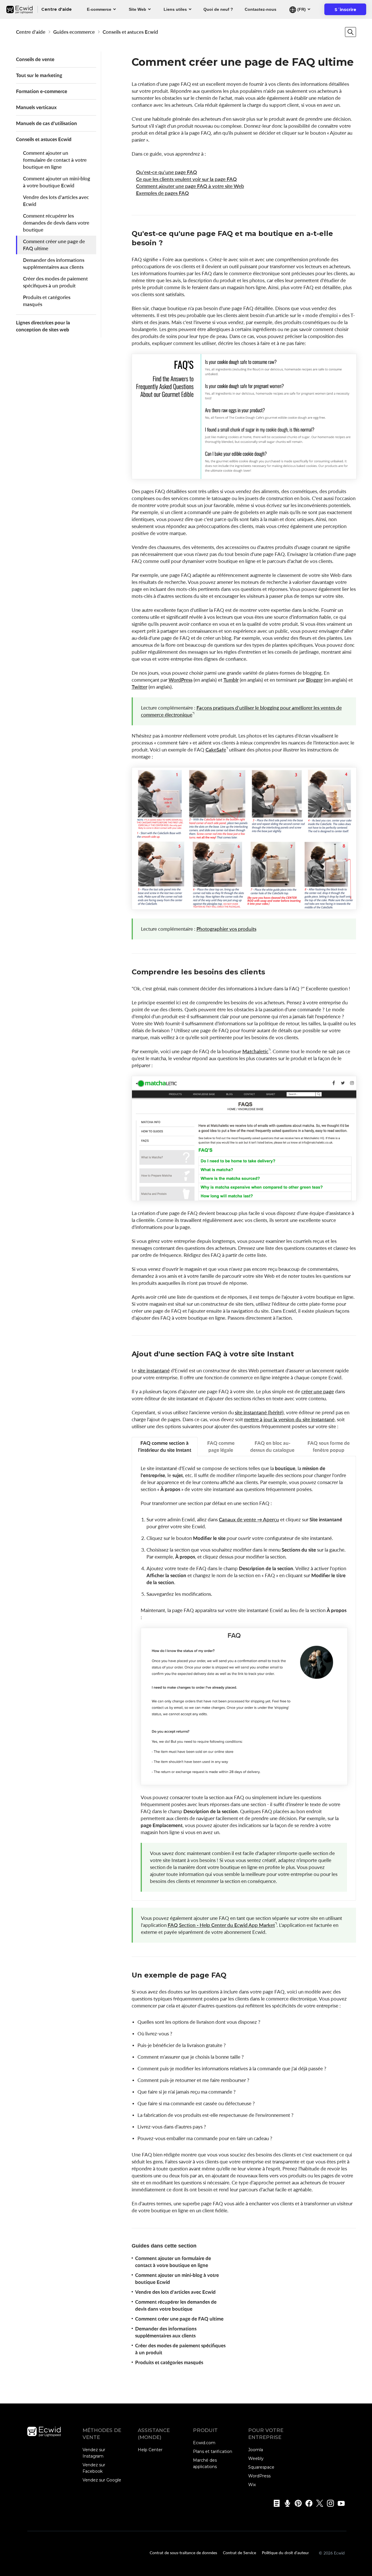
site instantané (154, 1370)
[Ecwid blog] (275, 2503)
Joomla (256, 2450)
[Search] (350, 32)
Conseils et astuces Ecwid (130, 32)
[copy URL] (169, 243)
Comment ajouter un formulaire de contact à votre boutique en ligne (55, 160)
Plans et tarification (213, 2451)
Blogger (314, 680)
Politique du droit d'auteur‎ (285, 2552)
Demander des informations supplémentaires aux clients (54, 263)
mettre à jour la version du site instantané (289, 1419)
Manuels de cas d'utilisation (46, 123)
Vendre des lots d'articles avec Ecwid (56, 201)
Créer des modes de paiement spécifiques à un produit (55, 282)
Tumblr (231, 680)
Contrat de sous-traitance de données (183, 2552)
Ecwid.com (204, 2443)
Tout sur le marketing (39, 75)
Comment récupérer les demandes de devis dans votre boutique (56, 223)
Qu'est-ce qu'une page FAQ (167, 172)
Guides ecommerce (74, 32)
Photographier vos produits (226, 929)
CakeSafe (216, 750)
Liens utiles (175, 9)
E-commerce (99, 9)
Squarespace (261, 2467)
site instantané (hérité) (259, 1412)
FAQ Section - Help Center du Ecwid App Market (221, 1925)
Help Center (150, 2450)
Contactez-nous (261, 9)
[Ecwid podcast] (286, 2503)
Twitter (139, 687)
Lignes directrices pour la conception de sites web (43, 326)
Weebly (256, 2458)
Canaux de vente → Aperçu (249, 1519)
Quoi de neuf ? (218, 9)
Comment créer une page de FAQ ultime (54, 245)
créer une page (318, 1391)
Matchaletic (255, 1051)
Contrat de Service (239, 2552)
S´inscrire (349, 11)
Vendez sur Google (102, 2480)
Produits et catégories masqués (47, 301)
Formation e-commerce (42, 91)
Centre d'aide (31, 32)
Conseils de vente (35, 59)
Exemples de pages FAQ (162, 193)
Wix (252, 2485)
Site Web (137, 9)
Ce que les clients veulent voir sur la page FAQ (186, 179)
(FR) (301, 9)
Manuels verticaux (36, 107)
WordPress (180, 680)
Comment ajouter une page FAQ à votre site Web (190, 186)
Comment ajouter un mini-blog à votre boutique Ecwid (57, 182)
